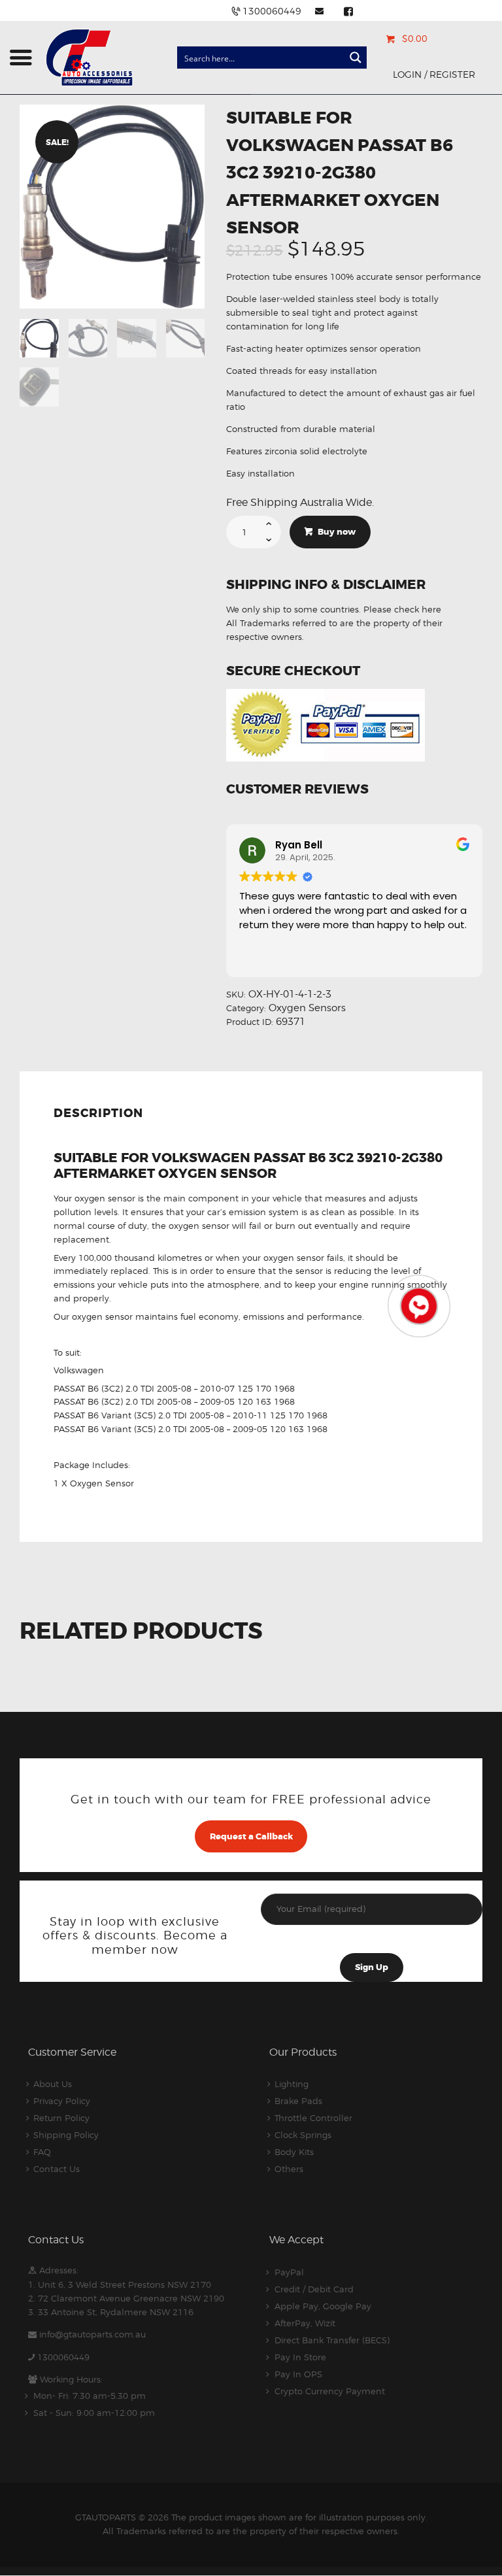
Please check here (402, 609)
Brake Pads (298, 2101)
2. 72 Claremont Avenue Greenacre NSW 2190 (126, 2298)
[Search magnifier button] (356, 58)
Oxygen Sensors (307, 1008)
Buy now (337, 532)
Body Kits (294, 2152)
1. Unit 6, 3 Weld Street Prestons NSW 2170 (120, 2284)
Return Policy (61, 2118)
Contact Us (57, 2169)
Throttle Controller (313, 2118)
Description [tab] (98, 1113)
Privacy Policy (62, 2101)
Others (289, 2169)
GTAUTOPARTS (106, 2517)
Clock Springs (303, 2135)
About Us (53, 2084)
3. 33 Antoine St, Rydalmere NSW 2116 (111, 2312)
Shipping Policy (66, 2135)
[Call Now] (418, 1305)
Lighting (292, 2084)
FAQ (42, 2152)
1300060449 (63, 2357)
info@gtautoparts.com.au (92, 2334)
